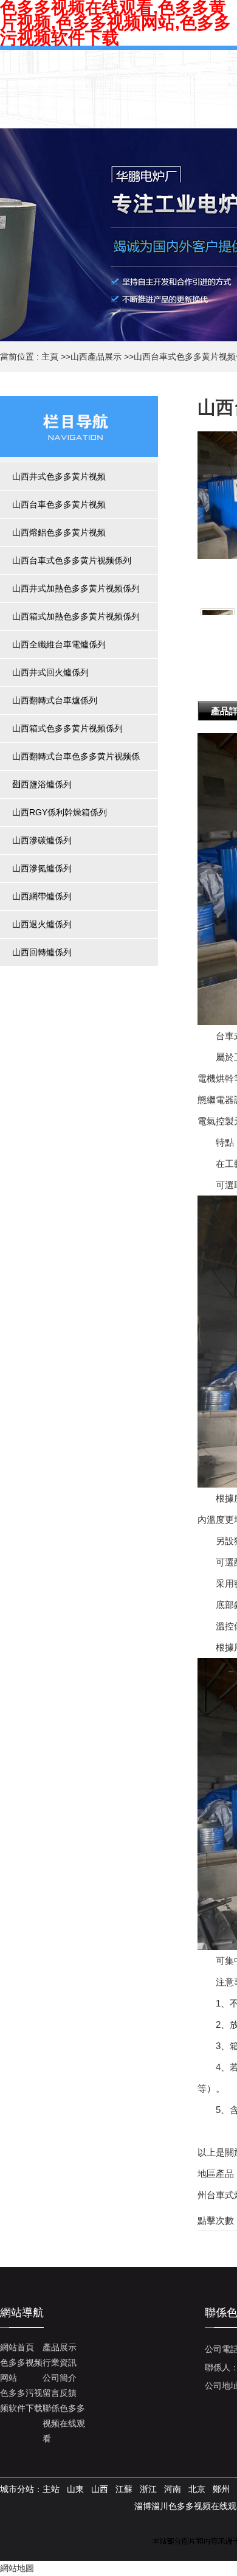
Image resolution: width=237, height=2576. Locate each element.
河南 (173, 2489)
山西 (100, 2489)
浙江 (148, 2489)
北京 (197, 2489)
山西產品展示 (96, 357)
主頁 (50, 357)
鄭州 (221, 2489)
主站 (51, 2489)
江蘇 (124, 2489)
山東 (75, 2489)
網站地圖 (17, 2568)
